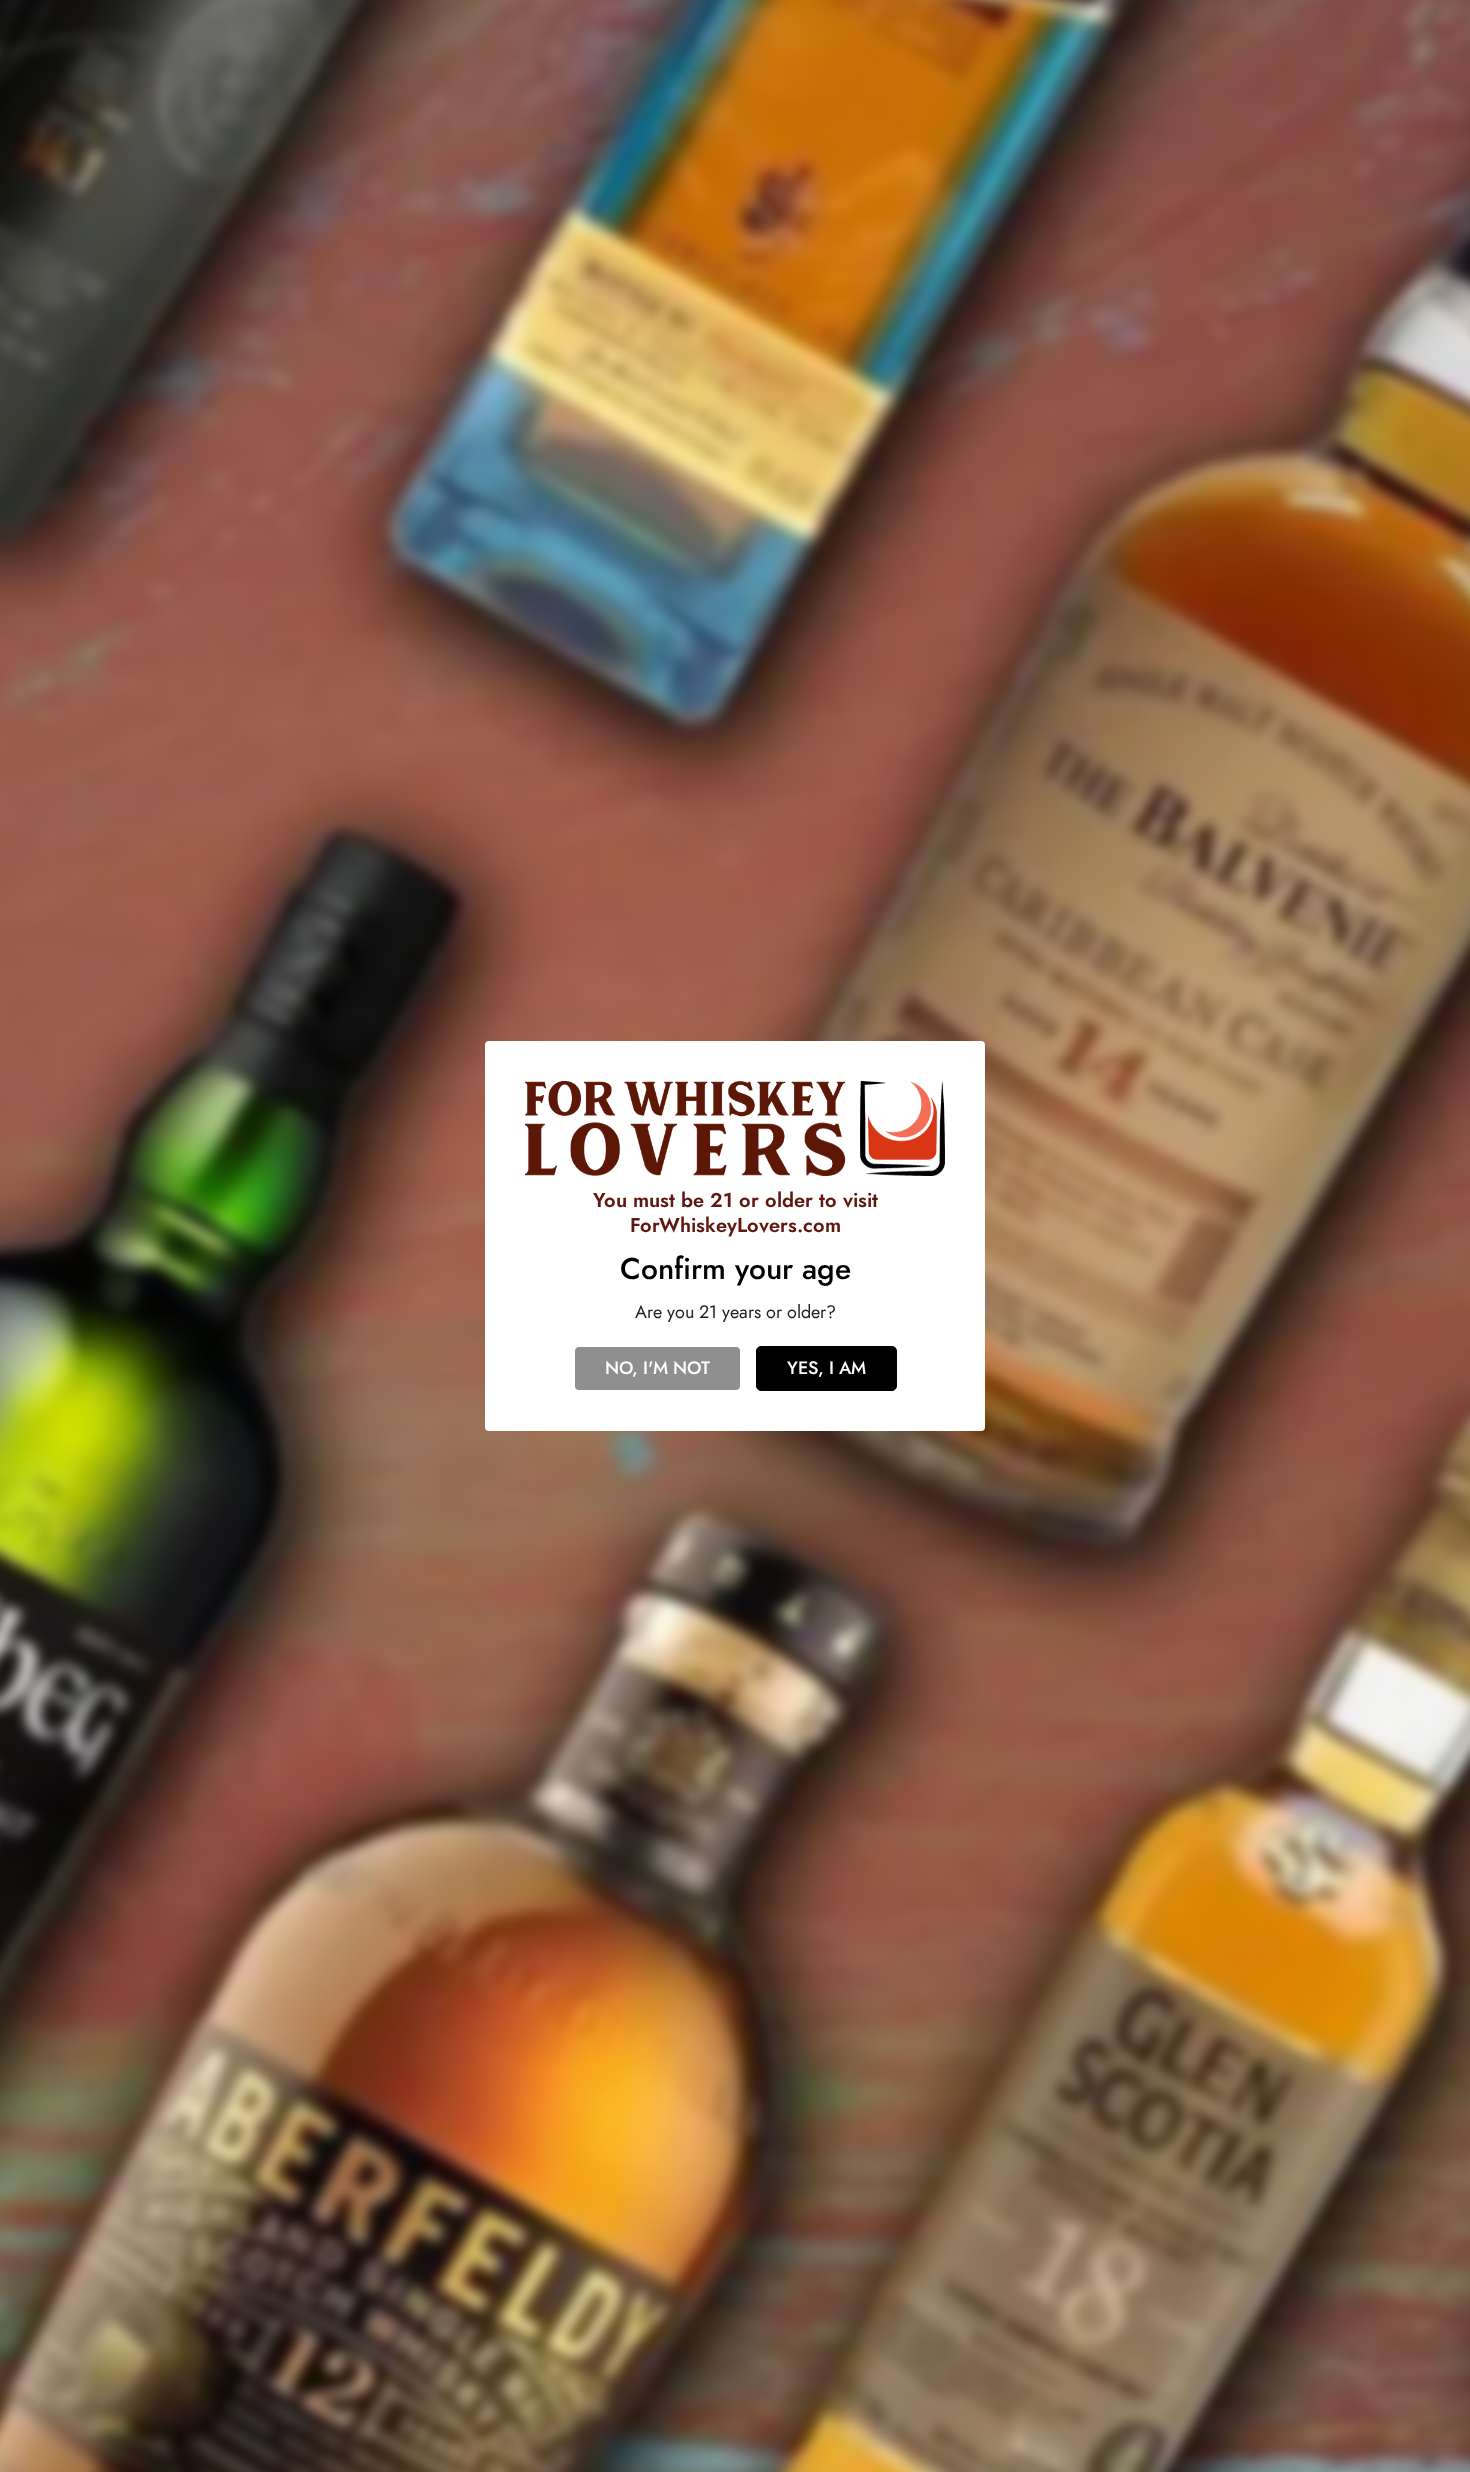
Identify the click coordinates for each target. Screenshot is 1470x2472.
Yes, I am (826, 1368)
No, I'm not (657, 1368)
